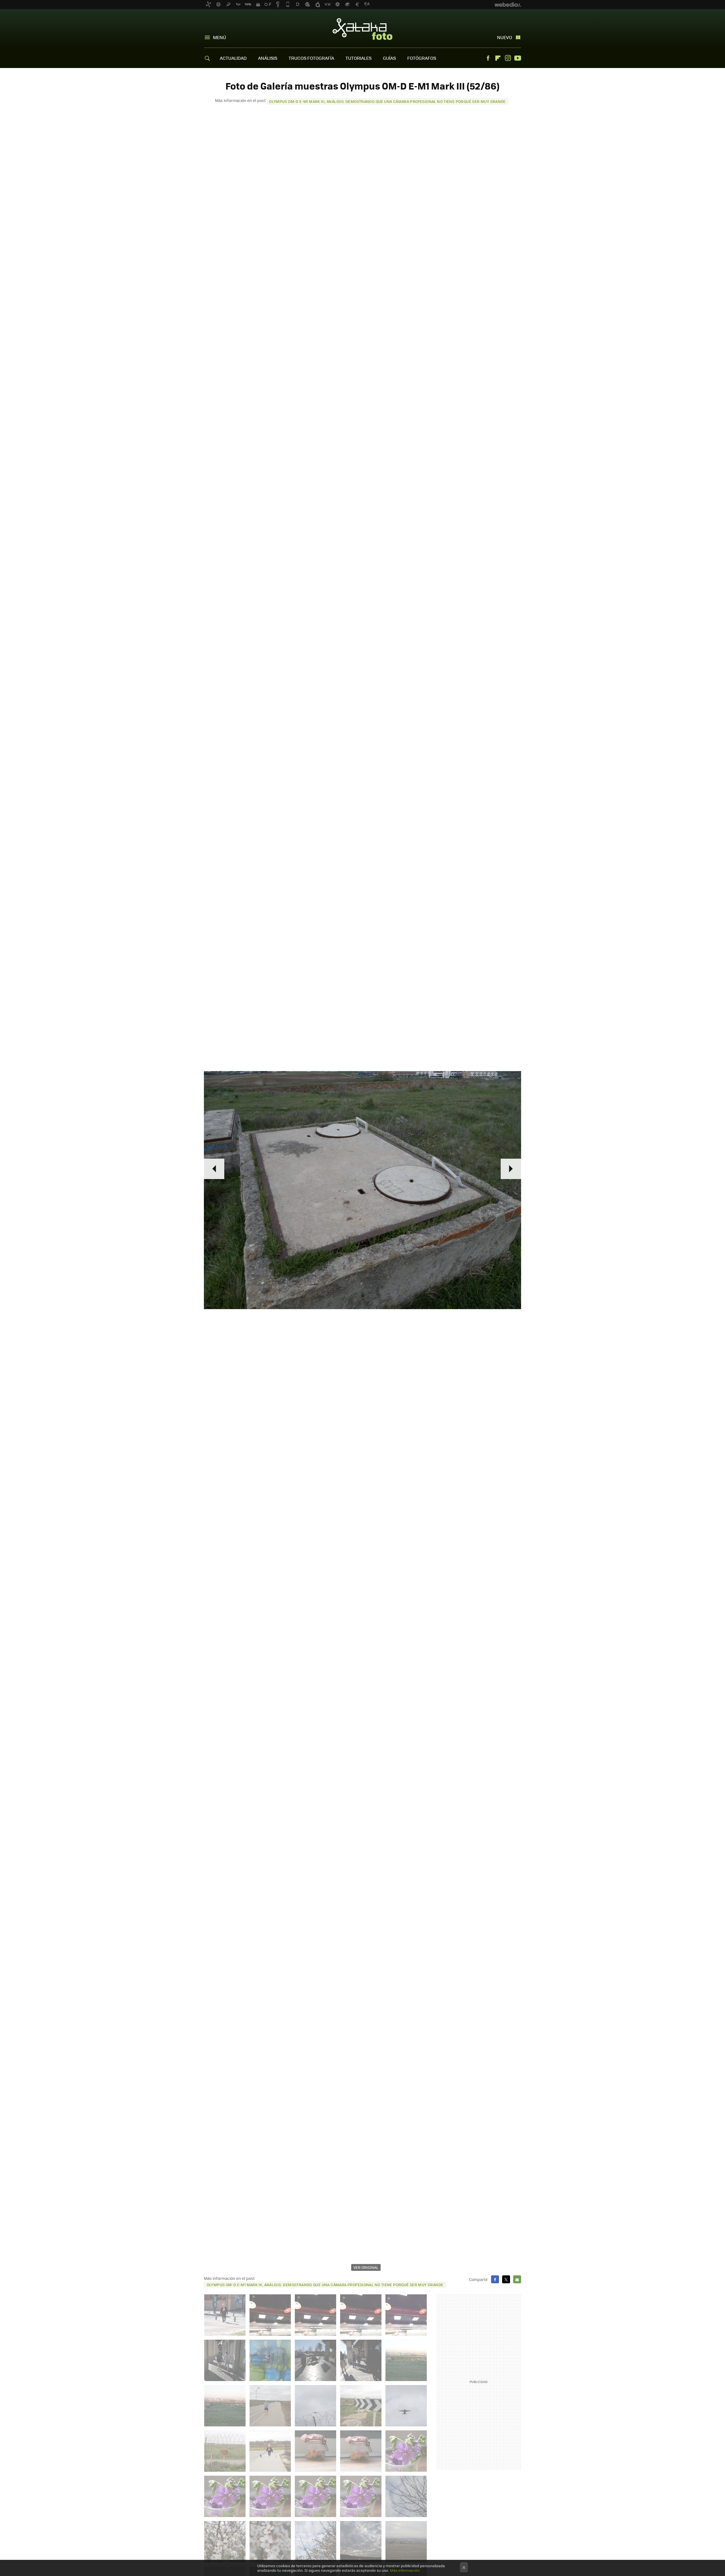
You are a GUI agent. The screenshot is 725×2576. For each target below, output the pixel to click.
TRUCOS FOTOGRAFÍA (311, 58)
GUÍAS (389, 58)
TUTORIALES (359, 58)
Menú (219, 37)
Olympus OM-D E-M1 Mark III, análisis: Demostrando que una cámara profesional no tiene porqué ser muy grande (387, 101)
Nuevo (505, 37)
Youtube (518, 58)
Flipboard (498, 58)
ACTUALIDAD (233, 58)
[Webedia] (508, 5)
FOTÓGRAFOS (422, 58)
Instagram (508, 58)
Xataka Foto (362, 29)
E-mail (517, 2279)
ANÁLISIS (268, 58)
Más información (405, 2570)
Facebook (488, 58)
